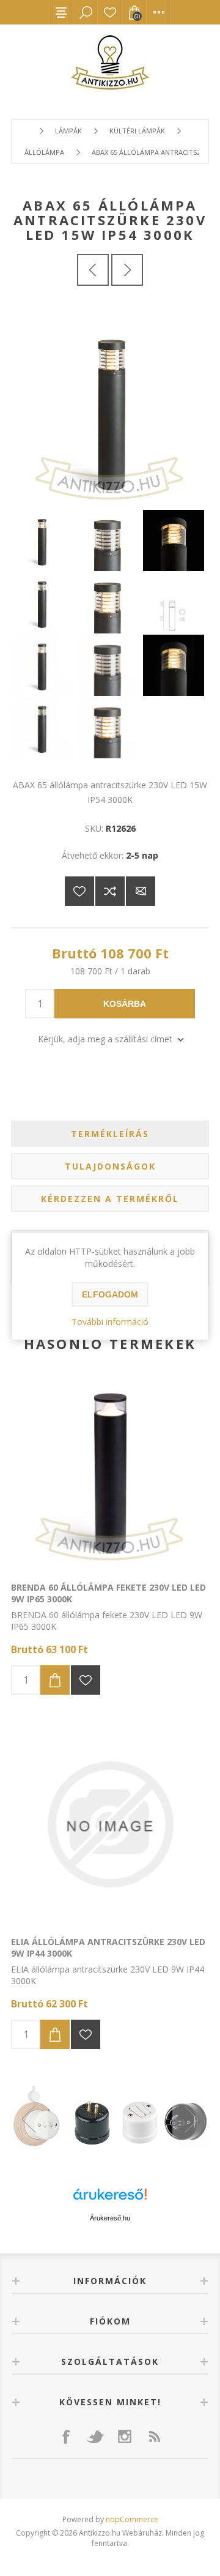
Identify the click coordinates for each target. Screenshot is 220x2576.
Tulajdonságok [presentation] (110, 1166)
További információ (110, 1322)
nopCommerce (132, 2519)
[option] (110, 2119)
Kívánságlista (110, 12)
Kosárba (125, 1004)
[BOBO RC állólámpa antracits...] (127, 270)
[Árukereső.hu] (110, 2200)
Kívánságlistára (79, 891)
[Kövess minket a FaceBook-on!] (66, 2436)
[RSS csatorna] (154, 2436)
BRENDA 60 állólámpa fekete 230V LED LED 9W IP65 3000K (108, 1593)
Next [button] (191, 2119)
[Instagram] (125, 2436)
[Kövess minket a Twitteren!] (95, 2436)
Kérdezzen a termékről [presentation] (110, 1199)
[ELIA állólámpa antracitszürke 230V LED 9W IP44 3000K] (110, 1824)
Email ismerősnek (141, 891)
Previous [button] (29, 2119)
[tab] (110, 1134)
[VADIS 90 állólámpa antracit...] (93, 270)
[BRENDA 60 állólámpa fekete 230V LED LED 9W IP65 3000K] (110, 1470)
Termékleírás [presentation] (110, 1134)
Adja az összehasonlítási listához (110, 891)
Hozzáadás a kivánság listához (86, 1680)
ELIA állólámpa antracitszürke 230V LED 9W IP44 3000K (108, 1947)
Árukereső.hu (110, 2218)
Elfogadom (110, 1294)
